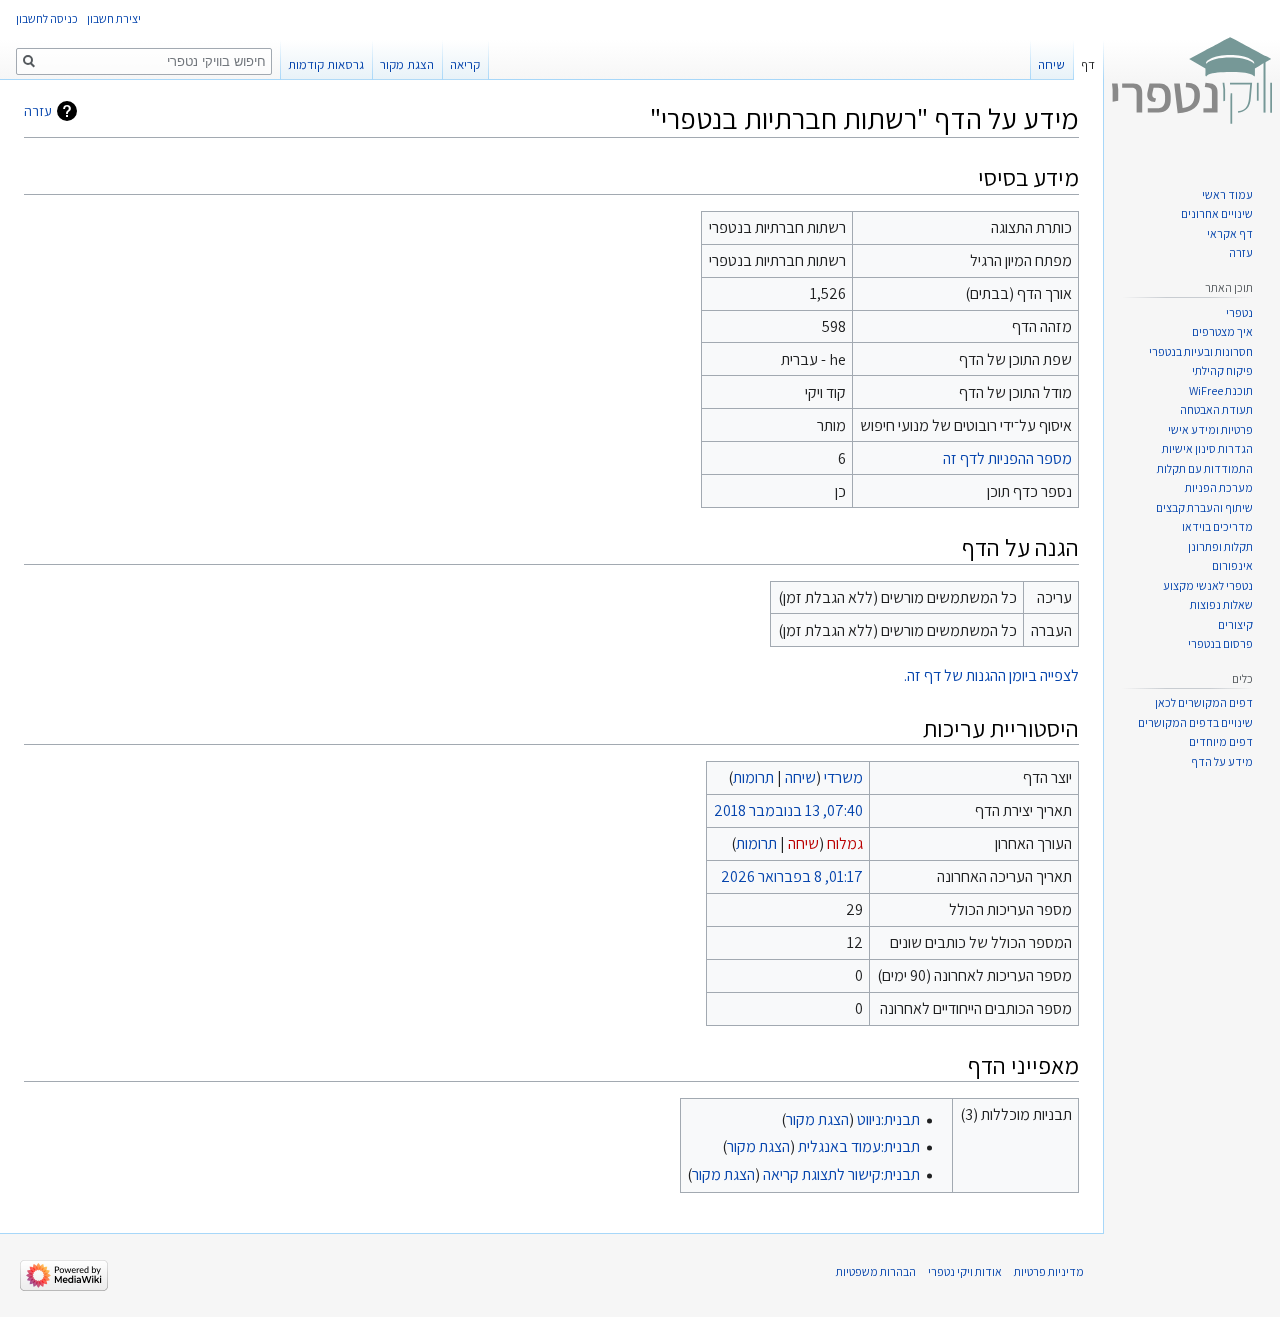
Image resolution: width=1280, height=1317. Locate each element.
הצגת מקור (817, 1119)
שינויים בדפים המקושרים (1195, 722)
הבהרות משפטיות (876, 1271)
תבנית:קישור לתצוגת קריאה (841, 1174)
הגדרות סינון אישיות (1207, 448)
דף (1088, 64)
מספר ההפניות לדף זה (1007, 458)
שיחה (800, 777)
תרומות (753, 777)
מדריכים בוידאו (1217, 526)
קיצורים (1235, 624)
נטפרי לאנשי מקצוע (1208, 585)
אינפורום (1232, 565)
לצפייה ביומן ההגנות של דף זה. (991, 675)
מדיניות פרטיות (1049, 1271)
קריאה (465, 64)
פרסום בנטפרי (1220, 643)
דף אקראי (1230, 233)
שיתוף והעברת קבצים (1204, 507)
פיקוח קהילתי (1222, 370)
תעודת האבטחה (1216, 409)
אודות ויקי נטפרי (965, 1271)
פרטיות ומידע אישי (1210, 429)
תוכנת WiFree (1221, 390)
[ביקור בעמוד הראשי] (1192, 80)
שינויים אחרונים (1217, 213)
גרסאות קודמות (326, 64)
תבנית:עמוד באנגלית (859, 1146)
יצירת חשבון (114, 18)
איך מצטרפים (1222, 331)
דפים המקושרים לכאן (1204, 702)
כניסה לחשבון (47, 18)
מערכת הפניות (1219, 487)
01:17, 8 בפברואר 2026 (792, 876)
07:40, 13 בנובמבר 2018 (788, 810)
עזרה (38, 111)
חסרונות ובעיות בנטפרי (1201, 351)
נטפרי (1239, 312)
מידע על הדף (1222, 761)
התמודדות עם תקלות (1205, 468)
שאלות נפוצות (1221, 604)
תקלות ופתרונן (1220, 546)
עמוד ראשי (1227, 194)
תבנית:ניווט (888, 1119)
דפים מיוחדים (1221, 741)
